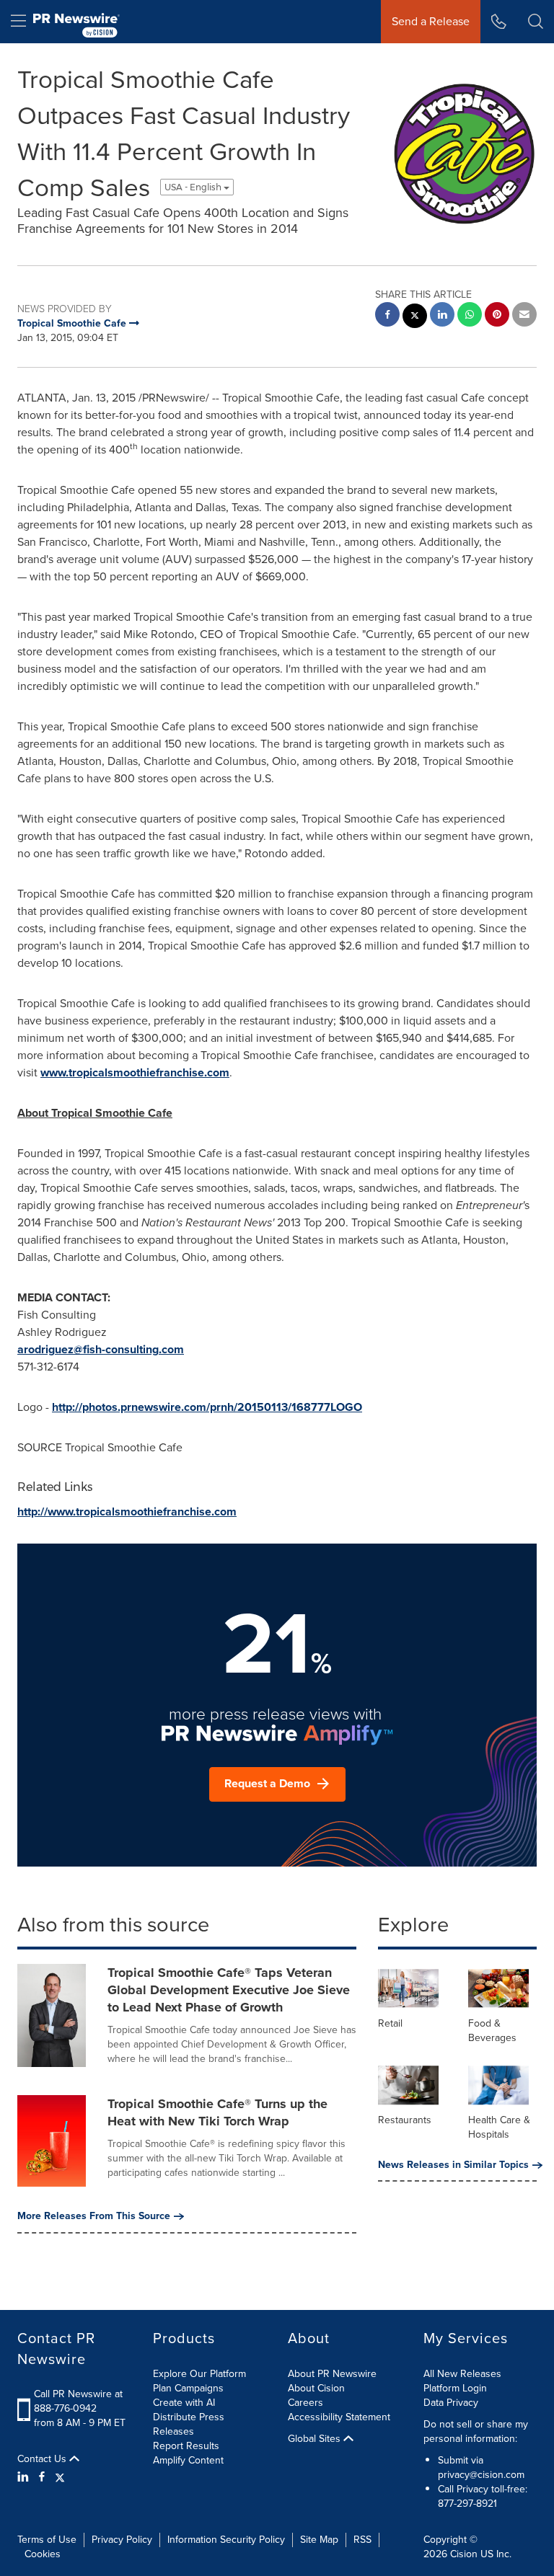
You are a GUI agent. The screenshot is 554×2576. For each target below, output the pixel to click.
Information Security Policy (226, 2540)
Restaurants (405, 2120)
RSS (362, 2540)
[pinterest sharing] (497, 316)
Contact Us (43, 2459)
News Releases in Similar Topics (453, 2165)
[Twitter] (60, 2477)
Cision (464, 2554)
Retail (390, 2023)
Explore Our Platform (199, 2374)
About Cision (316, 2388)
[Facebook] (42, 2477)
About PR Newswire (332, 2374)
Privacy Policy (122, 2540)
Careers (305, 2403)
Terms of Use (47, 2540)
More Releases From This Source (94, 2216)
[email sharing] (524, 316)
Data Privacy (451, 2403)
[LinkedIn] (25, 2477)
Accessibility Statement (339, 2417)
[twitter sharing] (415, 318)
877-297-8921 (467, 2504)
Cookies (43, 2554)
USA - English (194, 187)
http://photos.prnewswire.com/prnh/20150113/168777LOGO (207, 1407)
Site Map (319, 2540)
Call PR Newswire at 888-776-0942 (78, 2401)
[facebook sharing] (387, 316)
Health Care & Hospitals (499, 2127)
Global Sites (316, 2439)
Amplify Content (188, 2460)
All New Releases (462, 2374)
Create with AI (184, 2403)
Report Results (186, 2446)
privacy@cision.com (481, 2475)
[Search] (536, 22)
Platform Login (455, 2388)
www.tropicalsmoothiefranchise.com (135, 1072)
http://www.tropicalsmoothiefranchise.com (127, 1511)
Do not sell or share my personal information (476, 2431)
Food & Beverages (492, 2031)
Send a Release (431, 21)
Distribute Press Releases (189, 2424)
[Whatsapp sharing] (470, 316)
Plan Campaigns (188, 2388)
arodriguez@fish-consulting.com (101, 1349)
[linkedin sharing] (442, 316)
